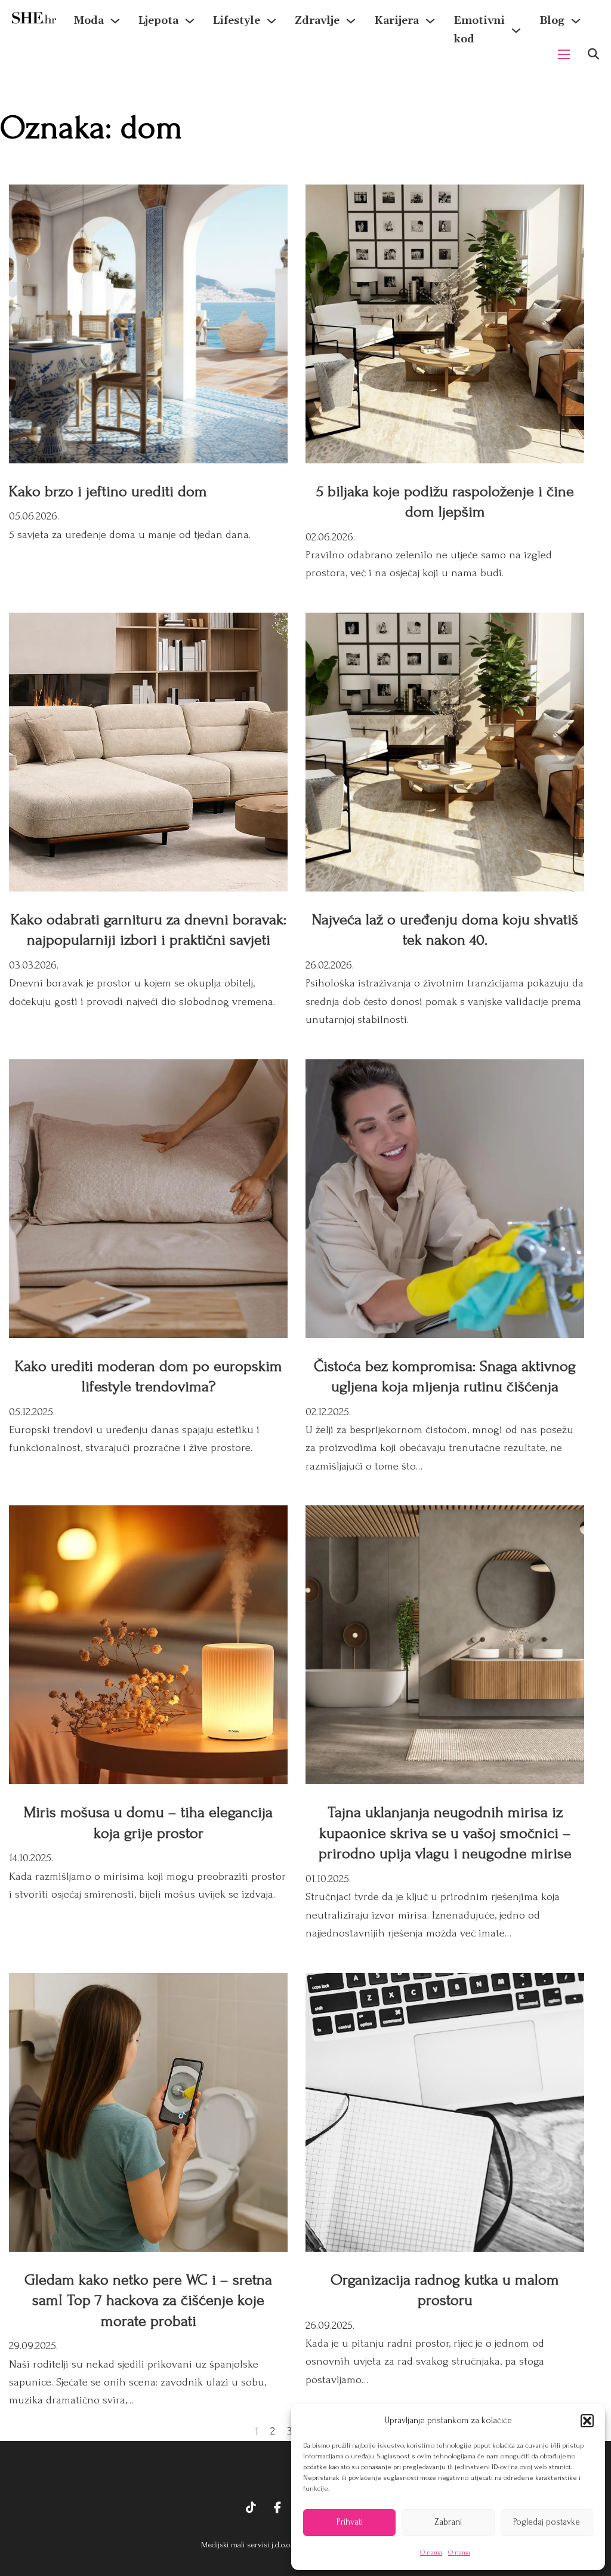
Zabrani (448, 2522)
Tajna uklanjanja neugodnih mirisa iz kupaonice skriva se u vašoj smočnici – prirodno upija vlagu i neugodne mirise (445, 1833)
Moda (89, 21)
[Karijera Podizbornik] (430, 21)
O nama (431, 2552)
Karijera (396, 21)
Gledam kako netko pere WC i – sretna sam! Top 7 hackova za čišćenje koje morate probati (148, 2300)
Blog (552, 21)
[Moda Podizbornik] (115, 21)
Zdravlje (317, 21)
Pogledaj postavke (547, 2522)
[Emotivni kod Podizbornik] (516, 30)
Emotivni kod (479, 30)
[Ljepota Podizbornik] (190, 21)
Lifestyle (237, 21)
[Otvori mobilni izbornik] (564, 54)
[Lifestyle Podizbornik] (271, 21)
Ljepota (158, 21)
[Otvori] (593, 54)
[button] (587, 2421)
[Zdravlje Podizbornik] (351, 21)
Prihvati (350, 2522)
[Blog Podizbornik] (576, 21)
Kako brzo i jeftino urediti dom (108, 491)
